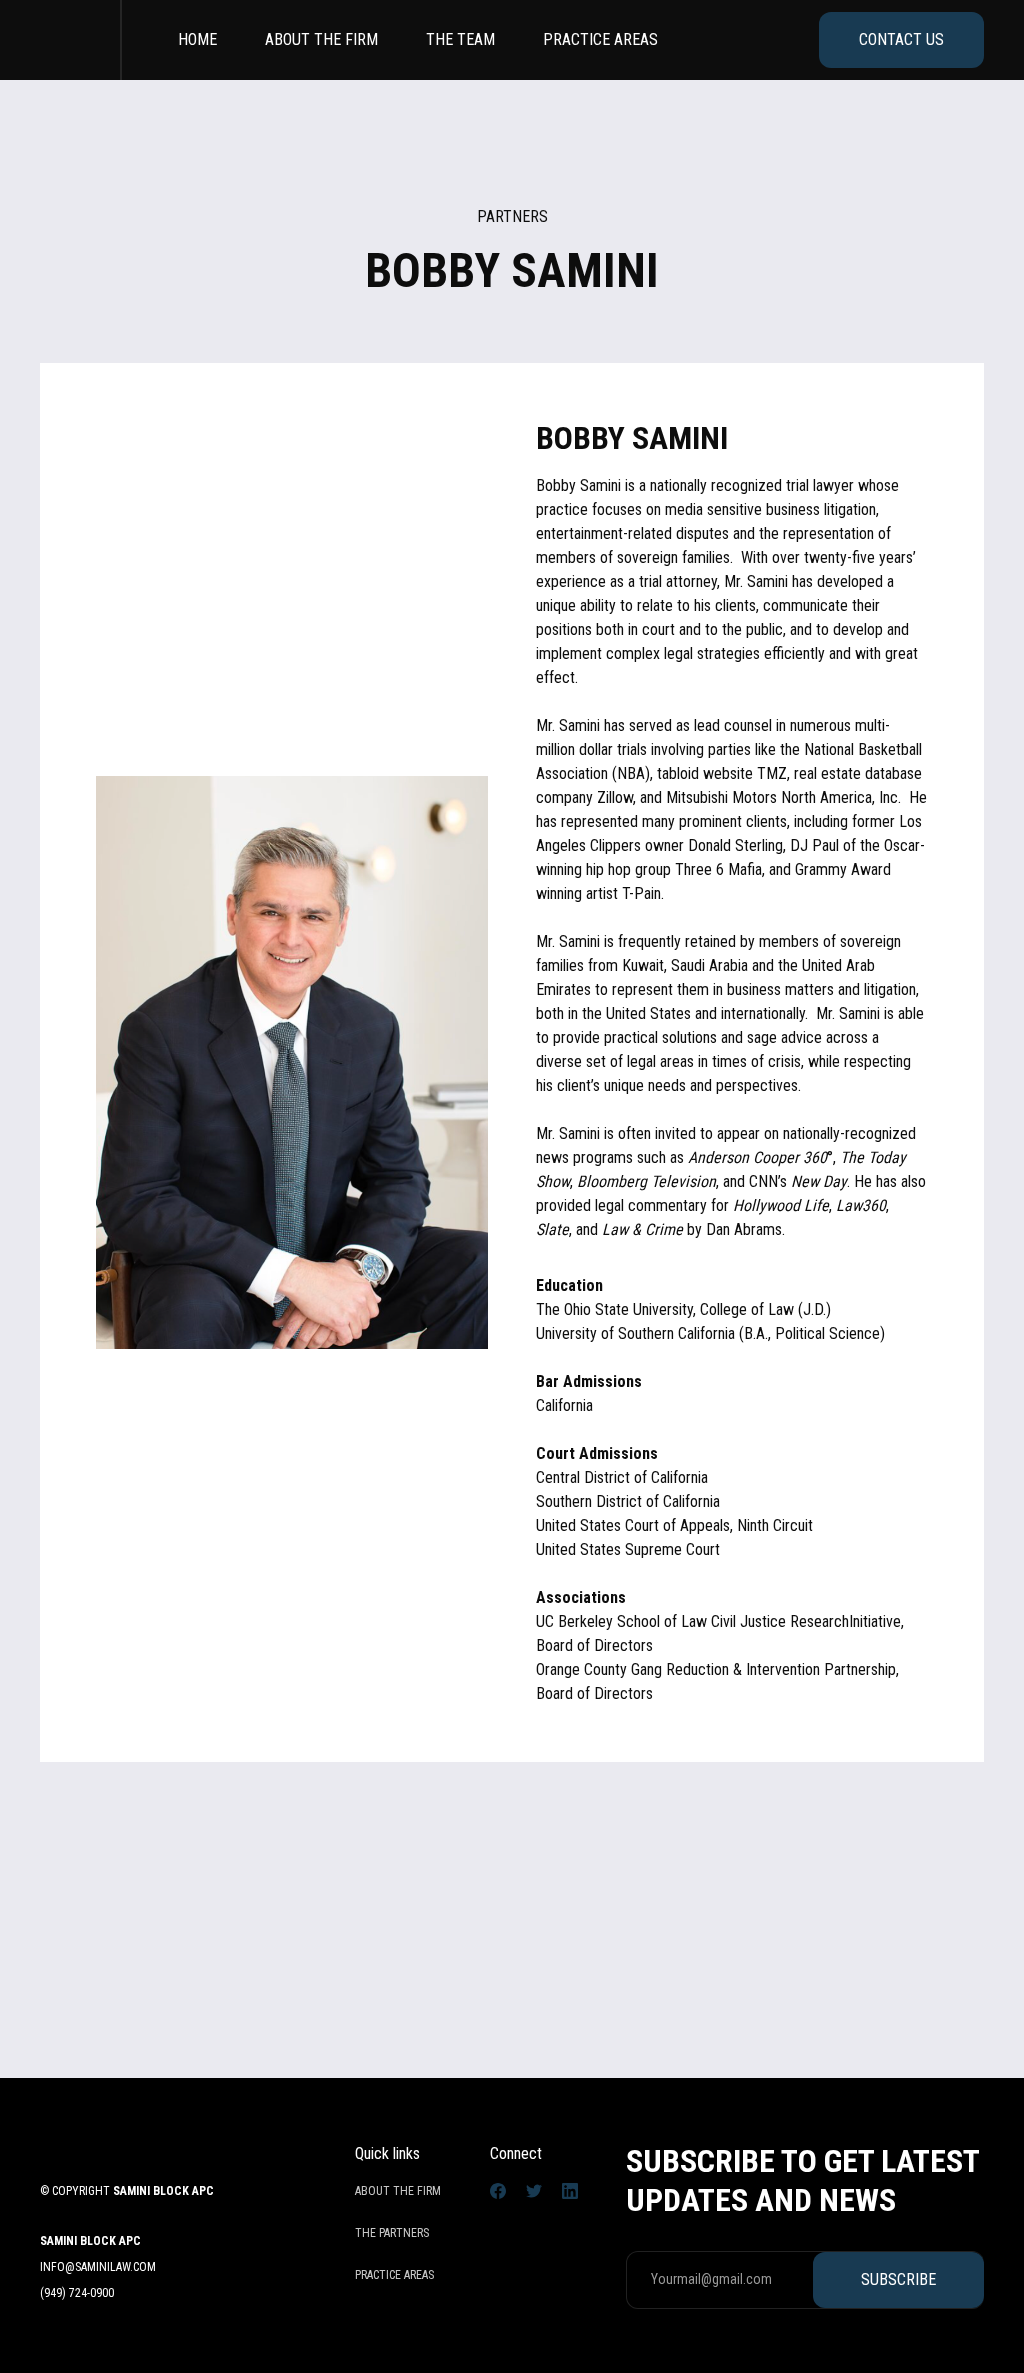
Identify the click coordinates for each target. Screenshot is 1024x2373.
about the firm (321, 39)
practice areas (600, 39)
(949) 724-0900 (77, 2293)
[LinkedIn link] (570, 2190)
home (197, 39)
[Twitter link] (534, 2190)
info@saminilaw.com (98, 2267)
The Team (460, 39)
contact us (901, 39)
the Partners (392, 2233)
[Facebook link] (498, 2190)
